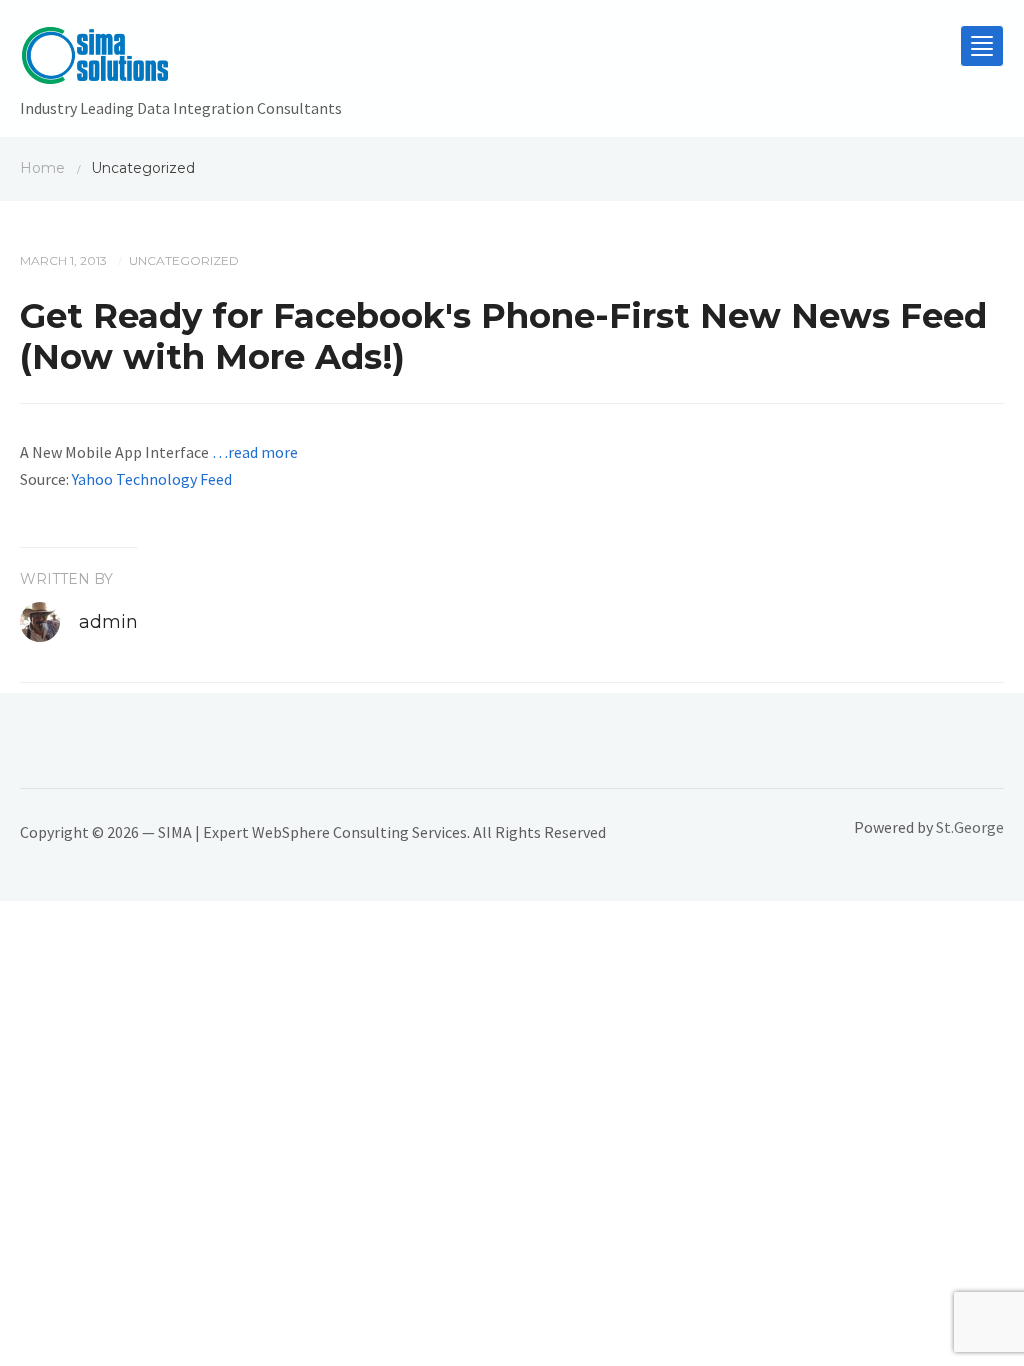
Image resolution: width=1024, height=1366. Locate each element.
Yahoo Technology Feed (152, 479)
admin (108, 622)
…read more (255, 452)
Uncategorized (184, 260)
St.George (970, 827)
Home (42, 168)
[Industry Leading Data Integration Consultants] (181, 60)
